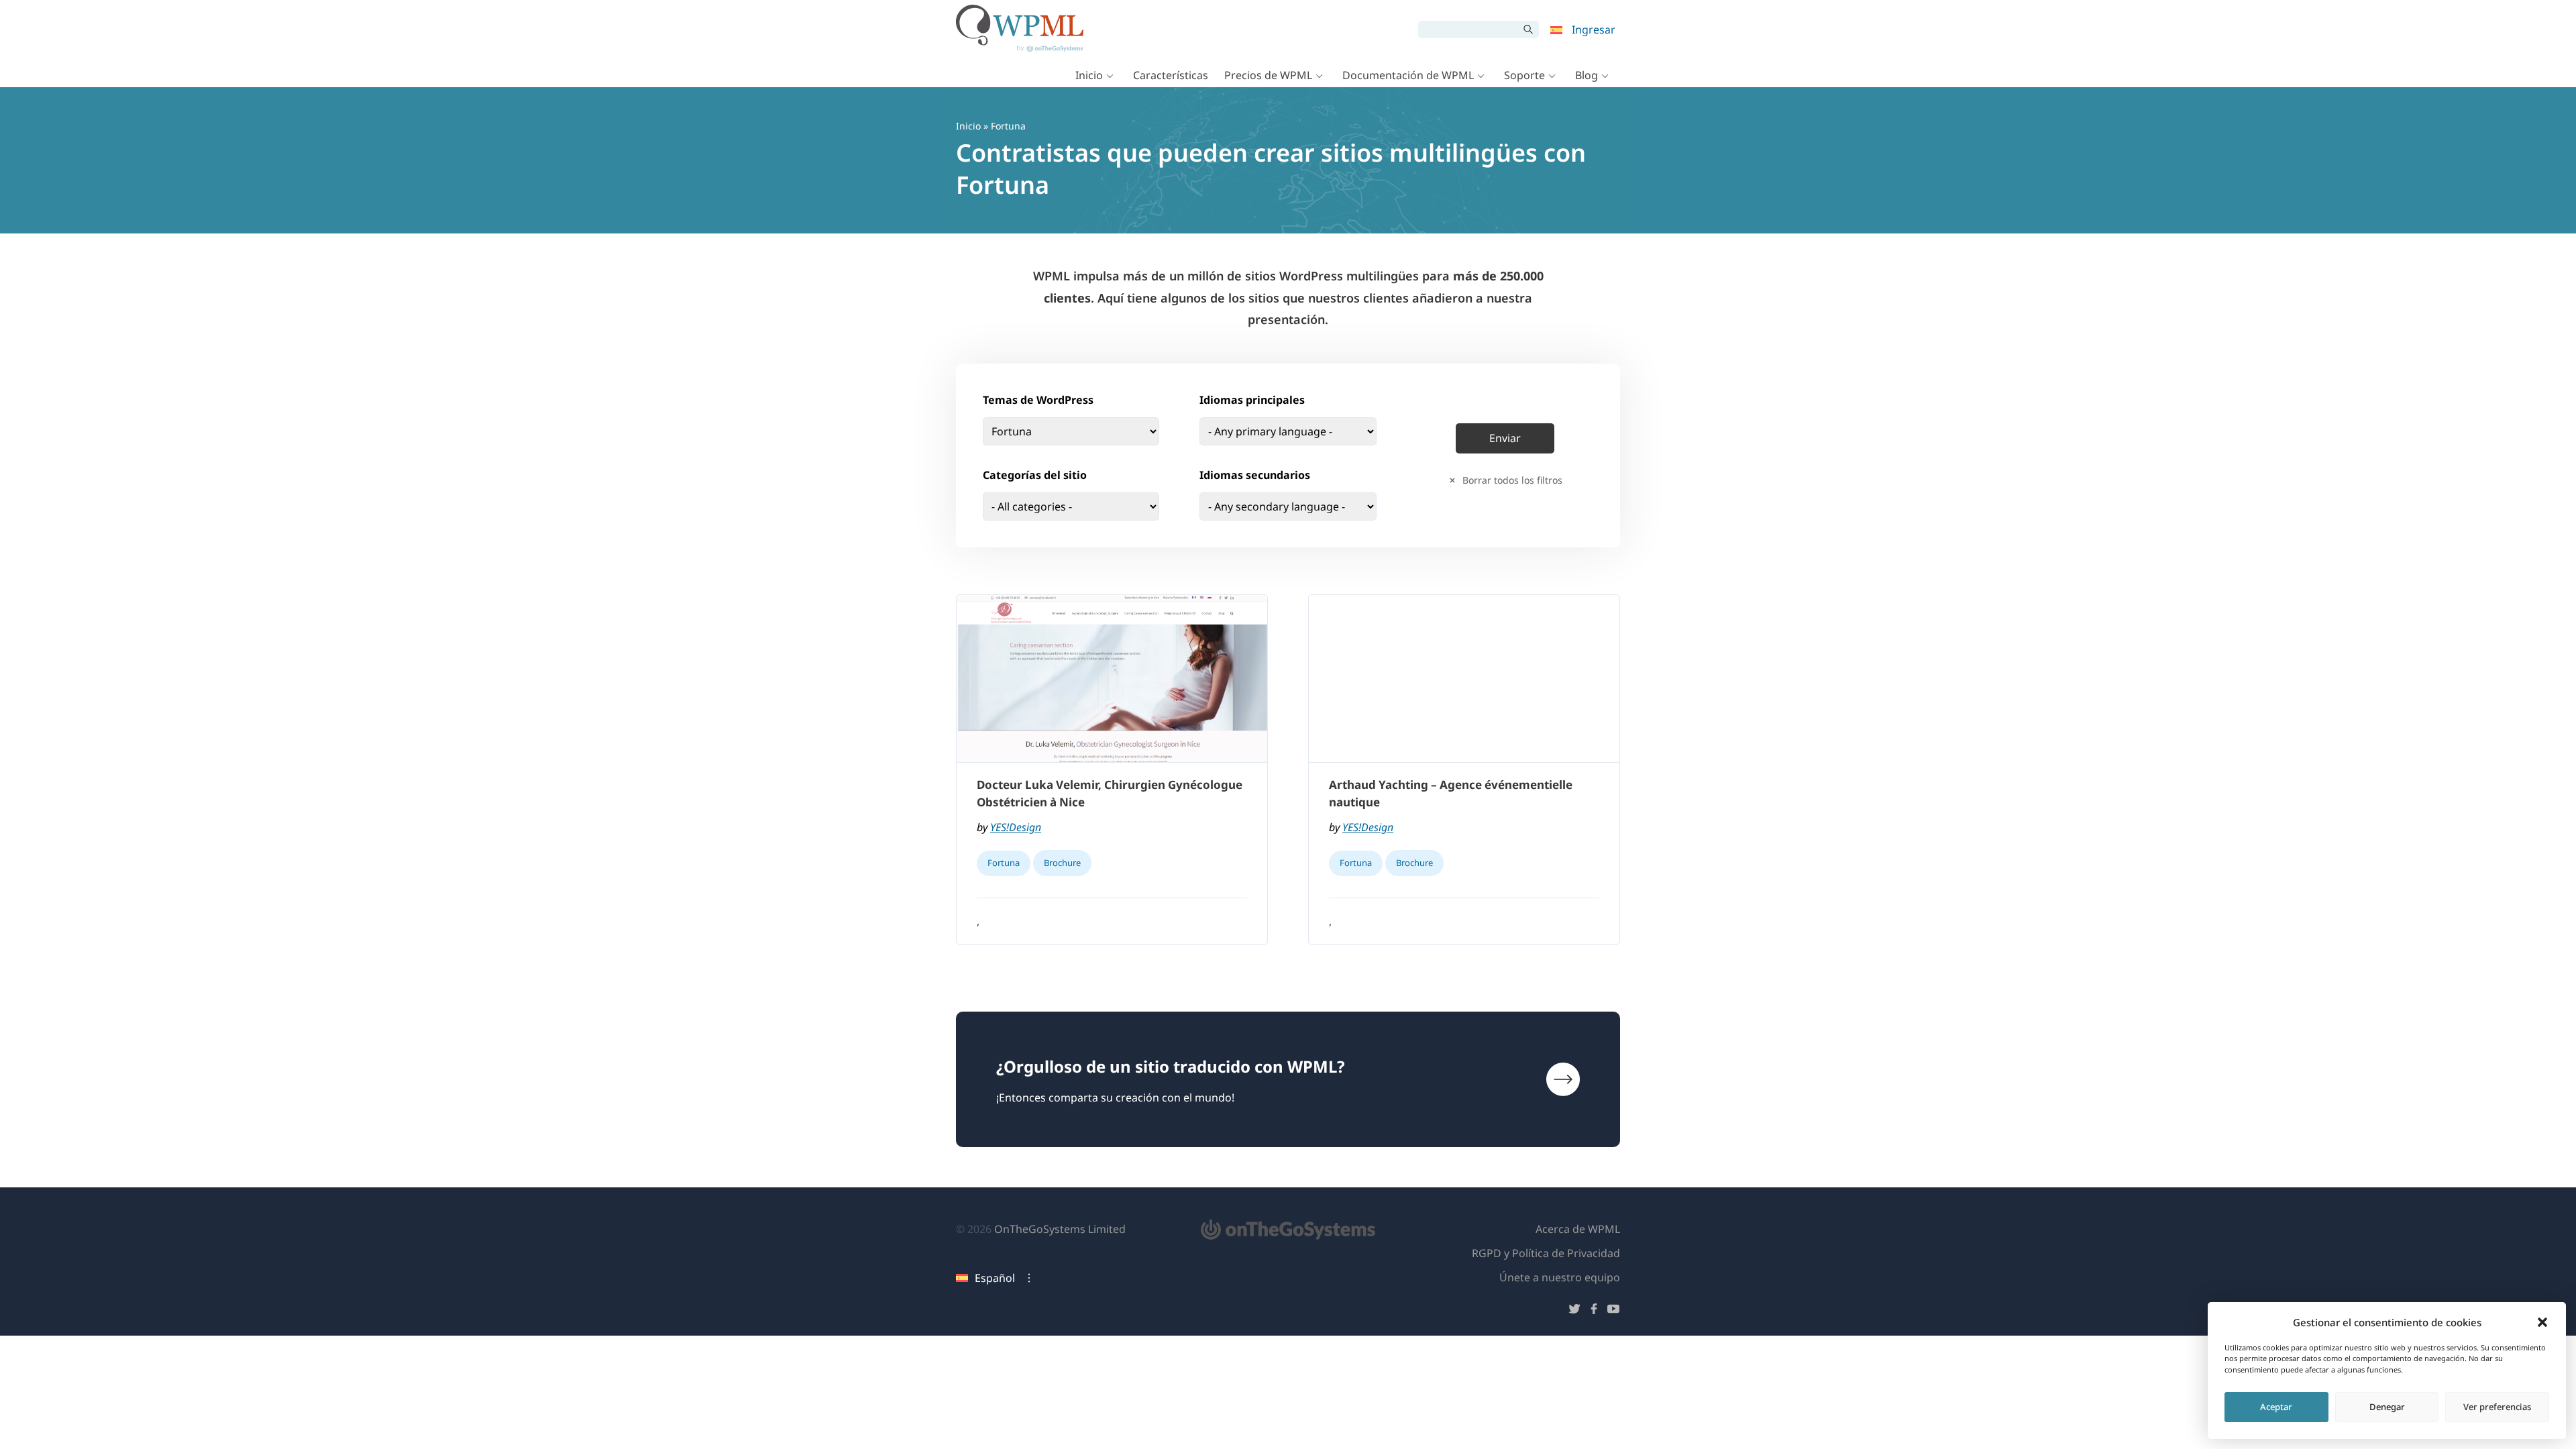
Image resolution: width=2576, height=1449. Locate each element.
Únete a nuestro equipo (1560, 1277)
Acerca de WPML (1578, 1229)
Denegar (2387, 1407)
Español (995, 1278)
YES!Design (1016, 827)
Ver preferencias (2497, 1407)
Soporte (1524, 75)
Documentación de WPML (1408, 75)
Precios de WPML (1268, 75)
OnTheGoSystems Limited (1060, 1229)
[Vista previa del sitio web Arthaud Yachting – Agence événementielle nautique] (1464, 679)
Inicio (1089, 75)
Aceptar (2276, 1407)
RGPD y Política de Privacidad (1546, 1253)
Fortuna (1004, 863)
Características (1171, 75)
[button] (2542, 1322)
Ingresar (1594, 30)
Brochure (1062, 863)
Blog (1587, 75)
